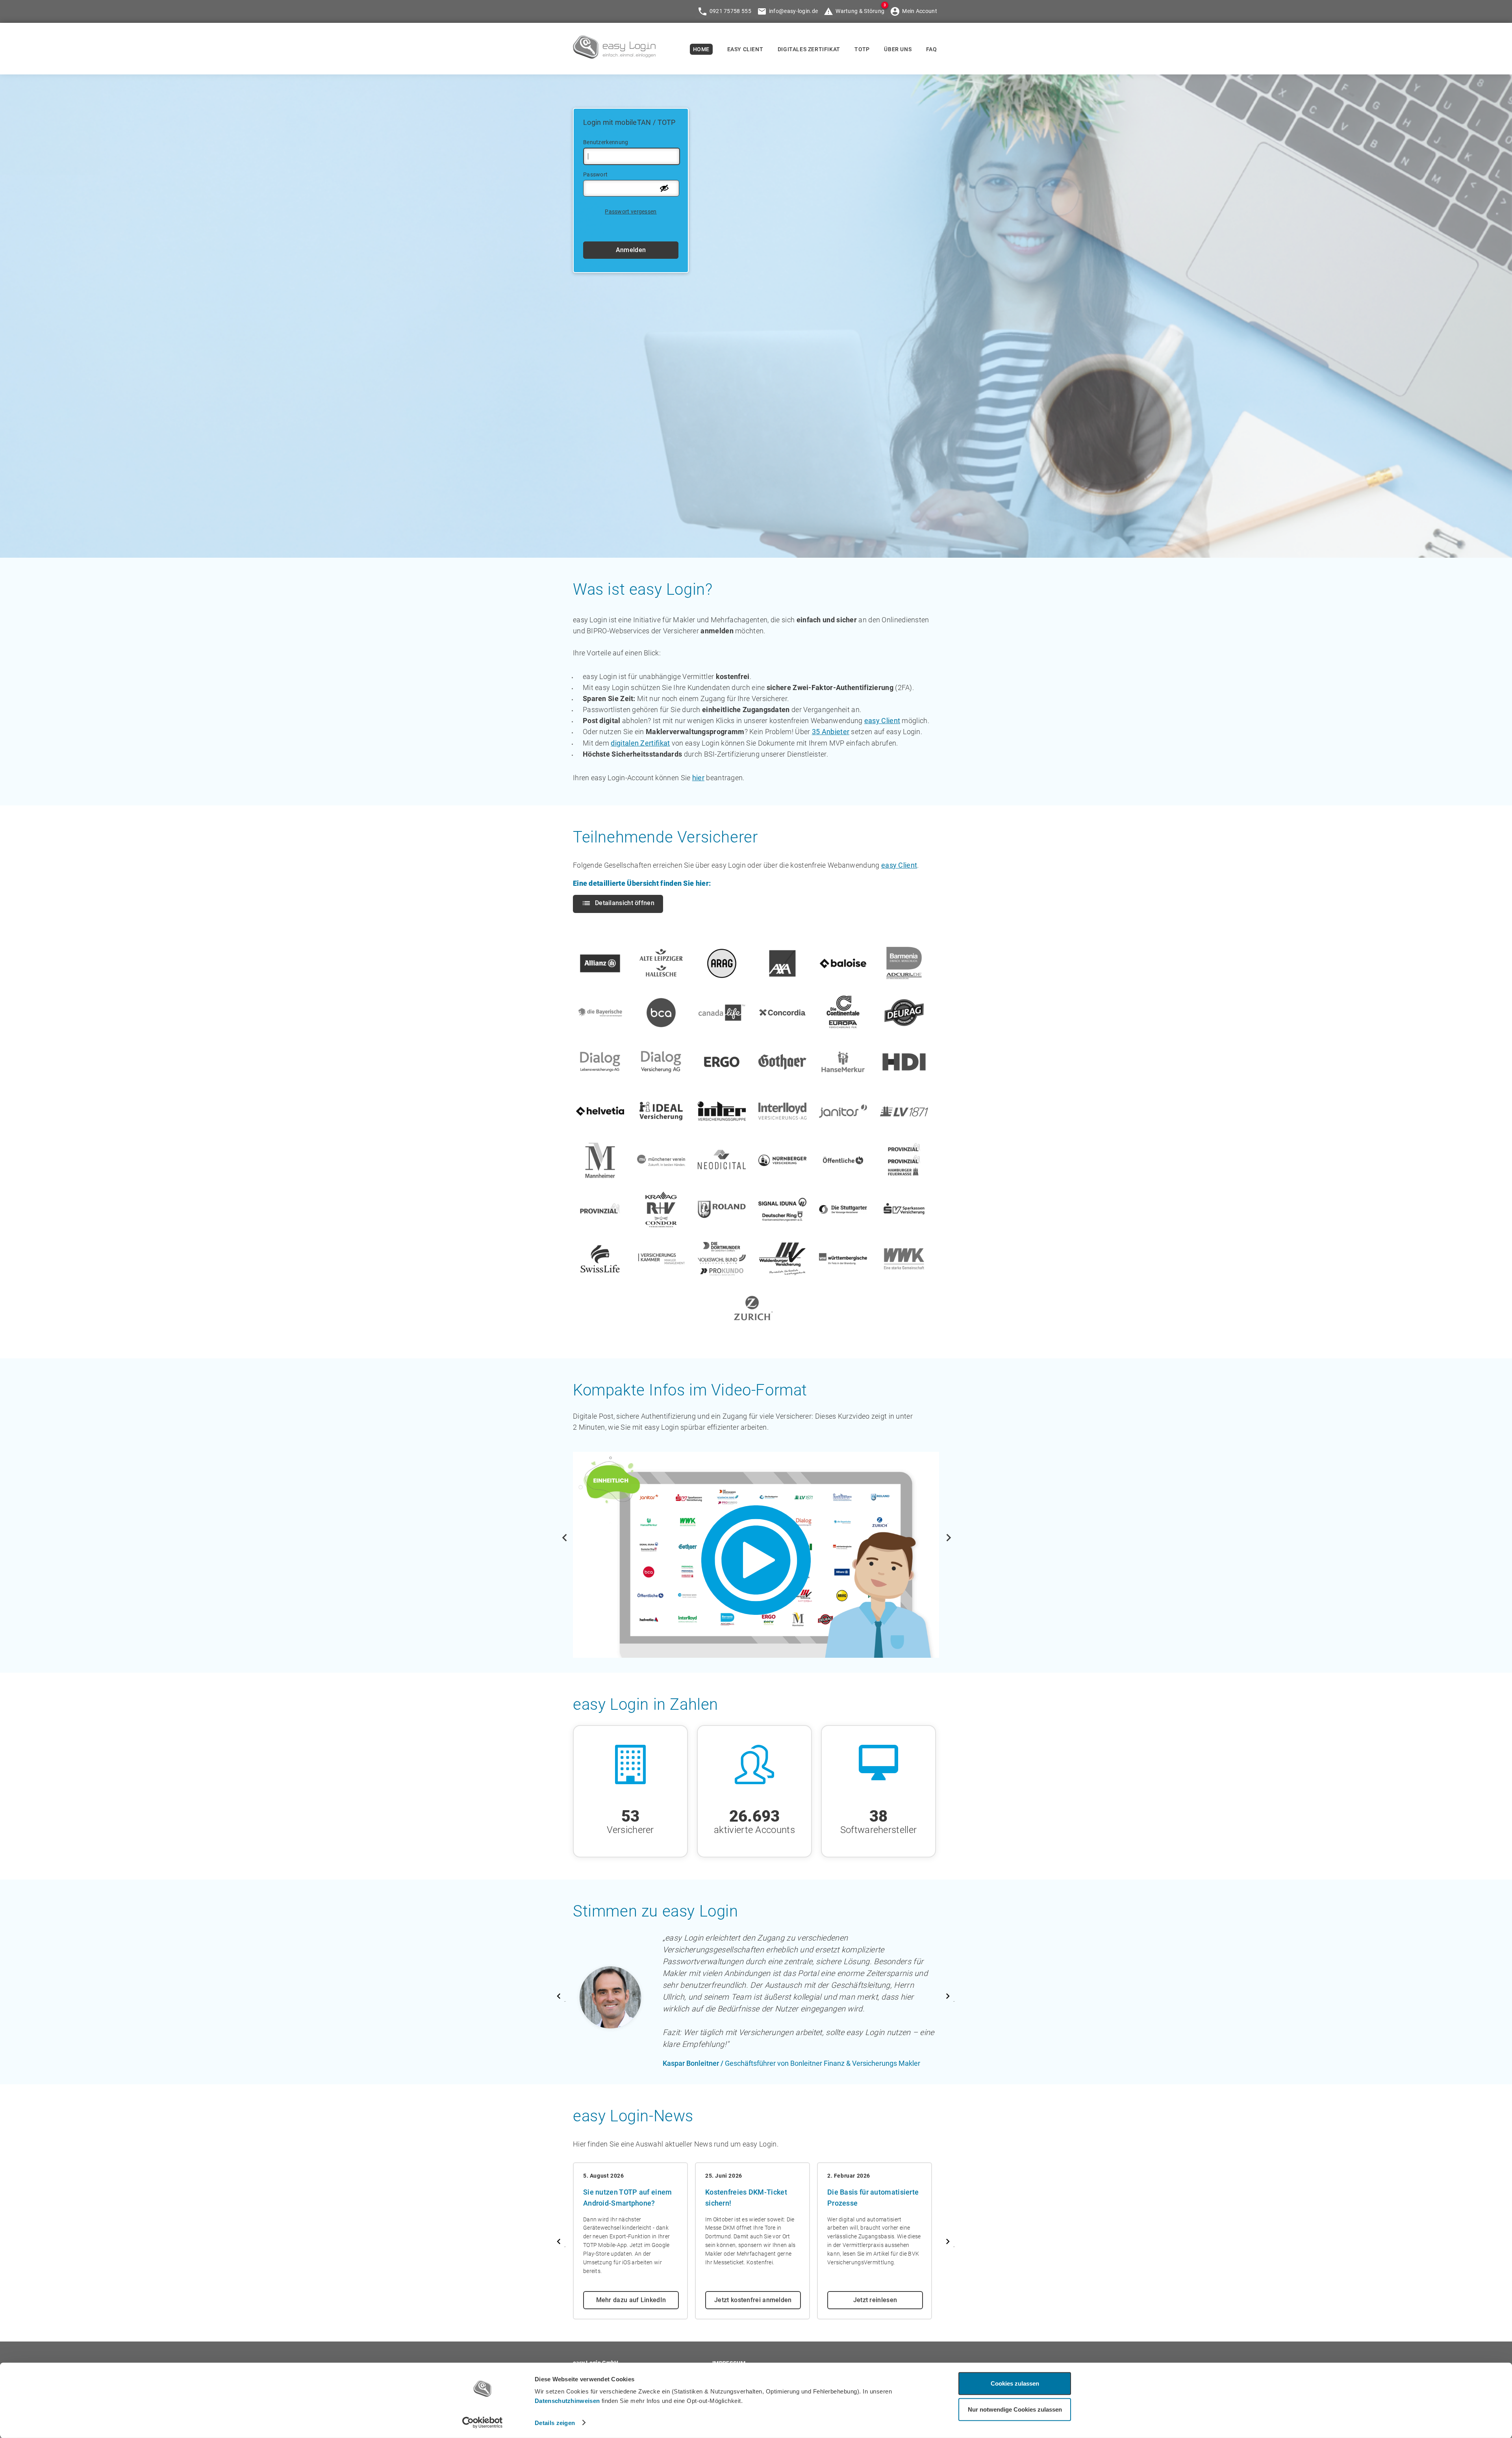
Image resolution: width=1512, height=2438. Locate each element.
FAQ (932, 49)
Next (945, 1534)
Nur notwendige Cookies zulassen (1015, 2409)
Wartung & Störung (860, 11)
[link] (614, 56)
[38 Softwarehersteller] (878, 1730)
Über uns (898, 49)
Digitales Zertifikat (809, 49)
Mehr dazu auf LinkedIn (631, 2300)
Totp (862, 49)
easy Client (882, 721)
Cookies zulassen (1015, 2383)
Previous (567, 1534)
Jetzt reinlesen (875, 2300)
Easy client (745, 49)
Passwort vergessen (631, 212)
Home (701, 49)
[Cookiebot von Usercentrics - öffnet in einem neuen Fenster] (483, 2423)
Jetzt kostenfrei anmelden (753, 2300)
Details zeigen (555, 2422)
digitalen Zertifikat (640, 743)
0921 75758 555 (730, 11)
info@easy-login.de (793, 11)
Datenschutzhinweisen (567, 2401)
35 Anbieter (831, 732)
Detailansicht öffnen (625, 903)
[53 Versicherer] (634, 1730)
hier (698, 778)
